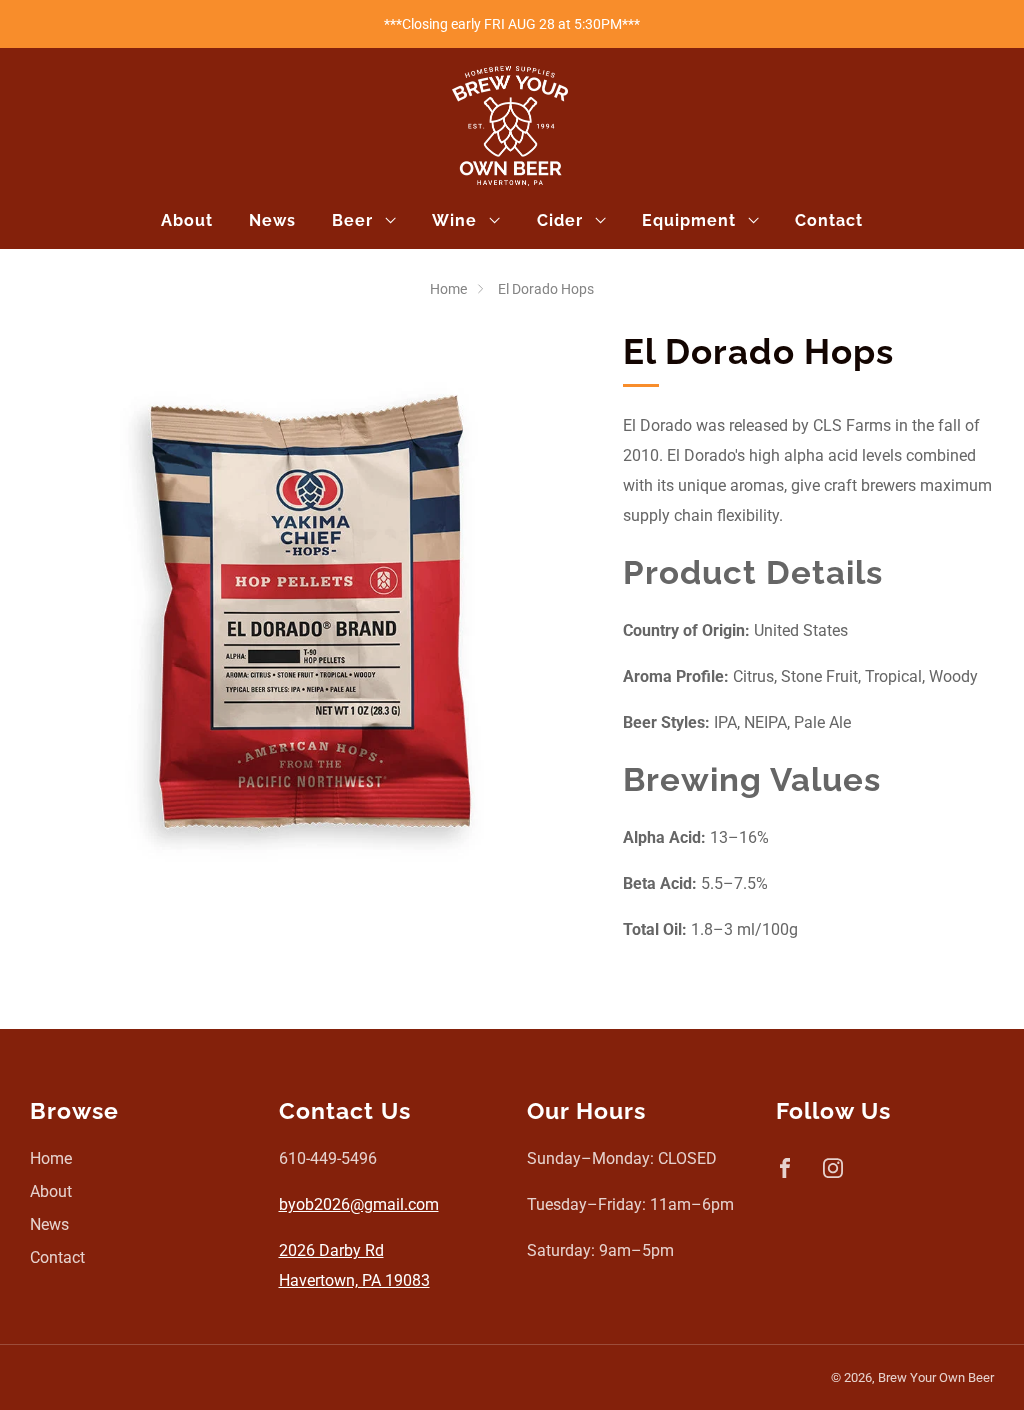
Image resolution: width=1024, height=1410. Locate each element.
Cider (560, 220)
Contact (829, 220)
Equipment (689, 220)
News (272, 220)
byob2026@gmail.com (359, 1204)
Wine (454, 220)
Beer (352, 220)
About (187, 220)
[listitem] (512, 24)
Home (448, 289)
